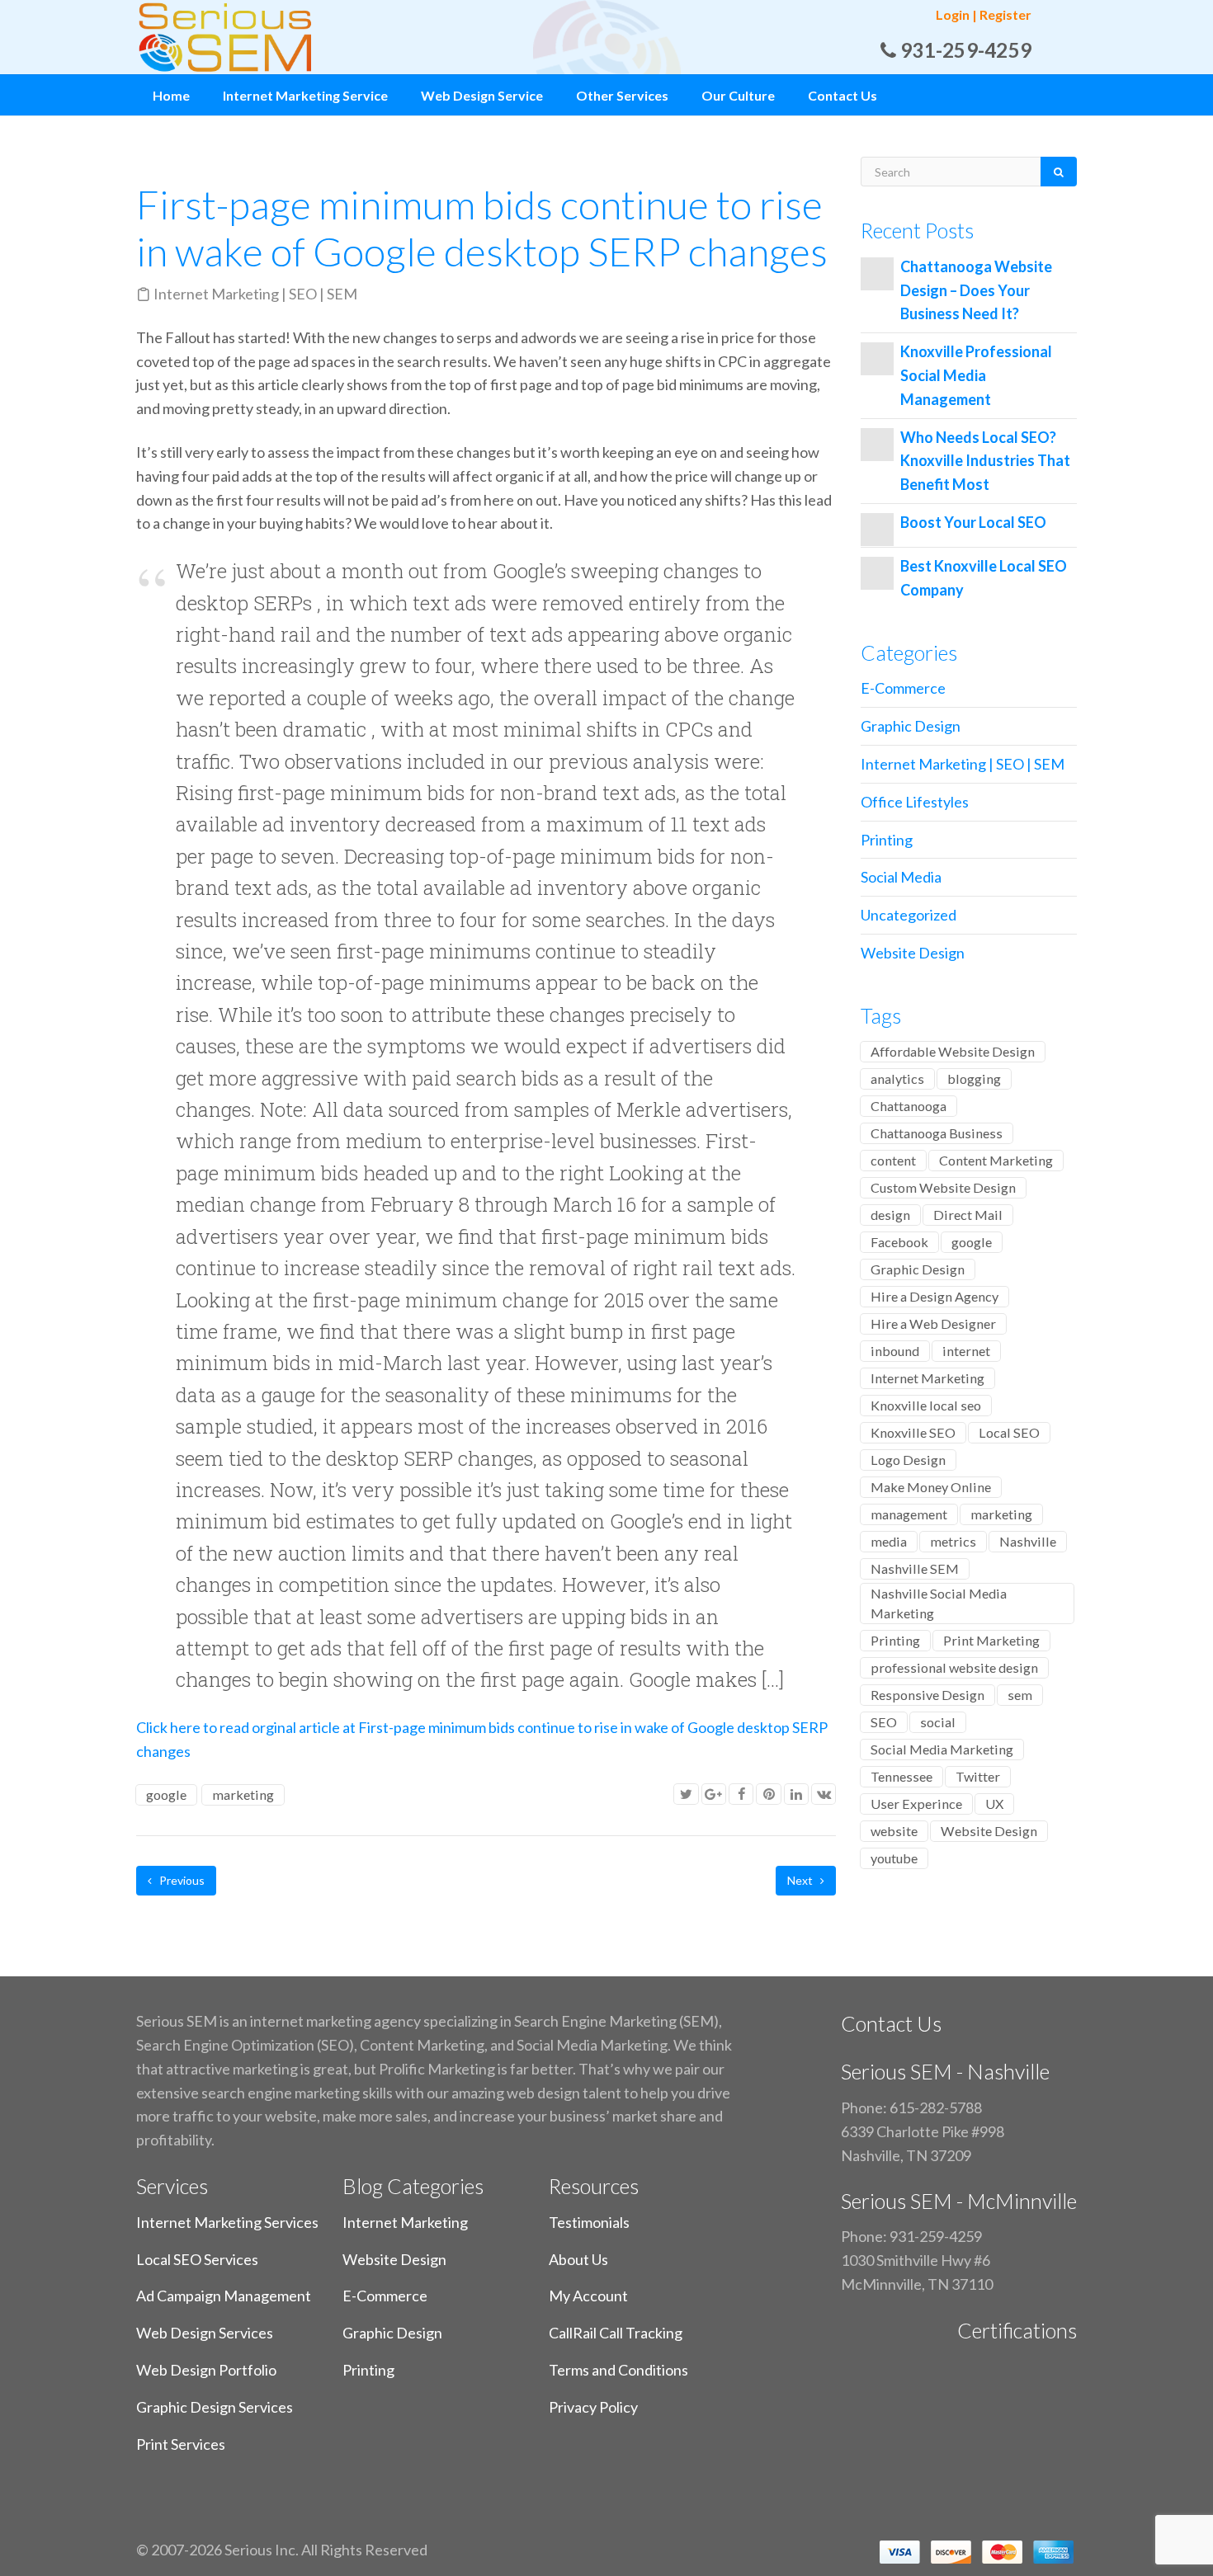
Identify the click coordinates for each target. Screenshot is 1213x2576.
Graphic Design (911, 726)
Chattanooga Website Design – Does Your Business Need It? (976, 290)
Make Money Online (931, 1487)
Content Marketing (996, 1160)
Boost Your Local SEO (973, 522)
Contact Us (842, 95)
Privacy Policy (593, 2407)
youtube (894, 1858)
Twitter (978, 1776)
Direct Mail (968, 1215)
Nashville (1028, 1541)
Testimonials (589, 2222)
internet (966, 1351)
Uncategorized (909, 915)
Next (801, 1880)
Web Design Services (205, 2333)
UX (994, 1804)
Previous (181, 1880)
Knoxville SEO (913, 1432)
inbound (895, 1351)
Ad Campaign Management (224, 2296)
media (889, 1541)
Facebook (899, 1242)
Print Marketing (991, 1640)
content (893, 1160)
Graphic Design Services (215, 2407)
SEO (884, 1722)
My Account (588, 2296)
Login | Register (984, 14)
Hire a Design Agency (935, 1296)
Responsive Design (927, 1695)
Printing (887, 840)
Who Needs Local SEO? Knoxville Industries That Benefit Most (985, 461)
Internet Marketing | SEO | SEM (255, 294)
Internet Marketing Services (227, 2222)
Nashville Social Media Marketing (939, 1603)
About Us (578, 2259)
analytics (897, 1078)
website (894, 1831)
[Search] (1059, 172)
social (938, 1722)
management (909, 1514)
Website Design (913, 953)
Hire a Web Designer (933, 1323)
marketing (243, 1794)
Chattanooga (909, 1106)
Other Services (622, 95)
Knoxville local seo (926, 1405)
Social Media (901, 877)
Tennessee (901, 1776)
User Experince (916, 1804)
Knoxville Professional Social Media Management (976, 375)
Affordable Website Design (953, 1051)
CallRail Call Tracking (616, 2333)
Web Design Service (482, 95)
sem (1020, 1695)
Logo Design (908, 1460)
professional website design (954, 1667)
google (166, 1794)
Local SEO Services (197, 2259)
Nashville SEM (915, 1568)
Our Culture (738, 95)
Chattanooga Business (937, 1133)
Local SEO (1009, 1432)
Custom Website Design (943, 1187)
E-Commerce (903, 688)
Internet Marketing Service (305, 95)
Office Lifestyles (915, 802)
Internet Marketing (927, 1378)
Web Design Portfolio (206, 2370)
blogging (974, 1078)
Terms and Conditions (618, 2370)
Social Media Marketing (942, 1749)
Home (171, 95)
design (890, 1215)
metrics (953, 1541)
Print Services (181, 2444)
